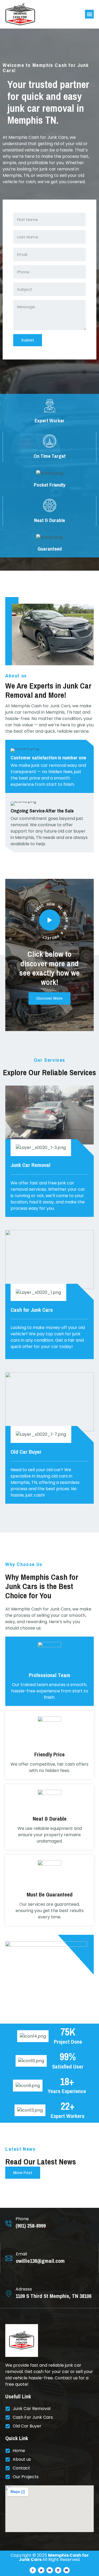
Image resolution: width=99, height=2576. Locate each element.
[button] (89, 14)
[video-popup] (50, 920)
